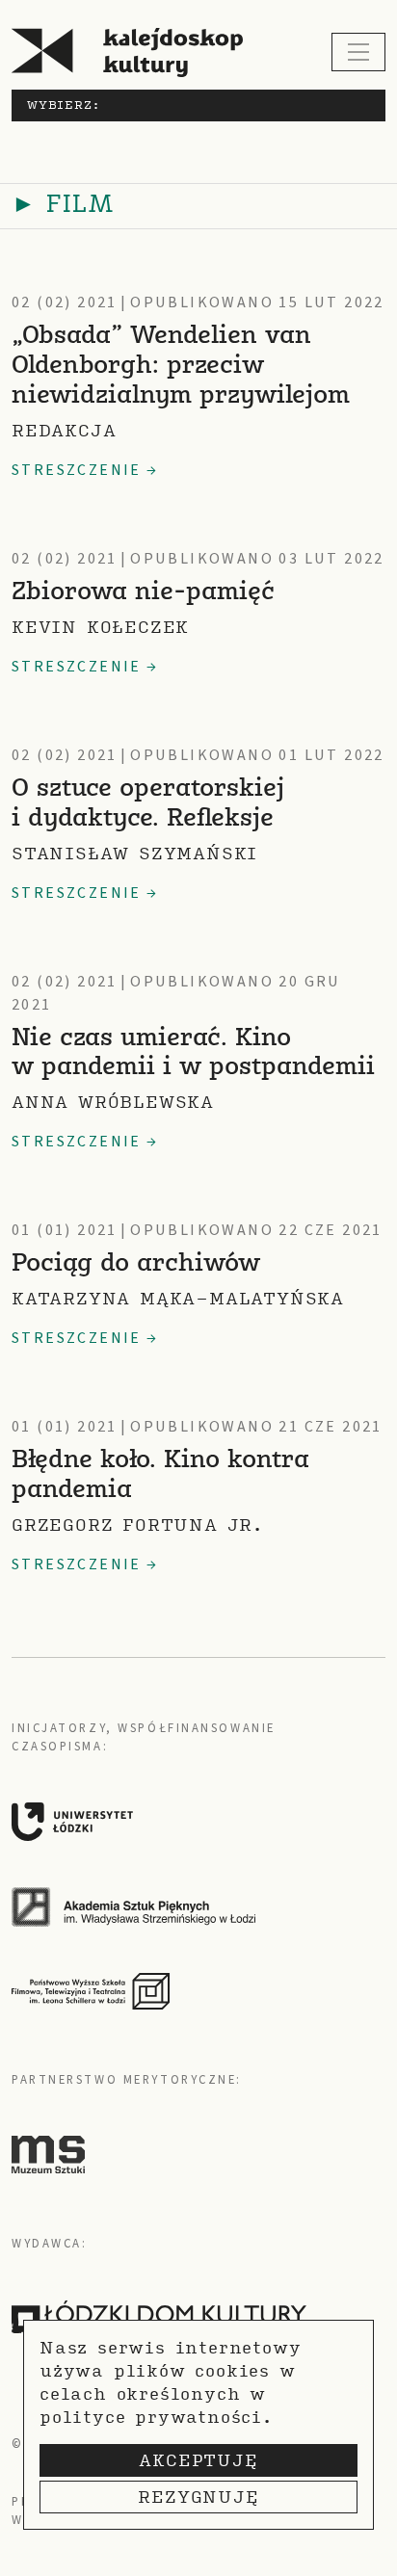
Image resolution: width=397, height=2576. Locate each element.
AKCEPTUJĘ (198, 2460)
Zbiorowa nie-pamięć (143, 593)
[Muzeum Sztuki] (48, 2154)
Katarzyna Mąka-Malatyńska (178, 1298)
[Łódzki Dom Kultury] (159, 2317)
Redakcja (64, 430)
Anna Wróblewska (113, 1102)
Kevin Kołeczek (100, 627)
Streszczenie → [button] (85, 470)
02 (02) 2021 (65, 302)
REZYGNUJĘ (198, 2497)
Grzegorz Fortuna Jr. (137, 1525)
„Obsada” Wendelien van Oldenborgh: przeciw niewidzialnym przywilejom (181, 367)
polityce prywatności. (156, 2417)
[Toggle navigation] (358, 52)
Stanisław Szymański (134, 853)
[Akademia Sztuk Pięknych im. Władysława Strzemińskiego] (191, 1906)
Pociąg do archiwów (136, 1264)
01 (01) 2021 (65, 1230)
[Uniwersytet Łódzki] (191, 1822)
